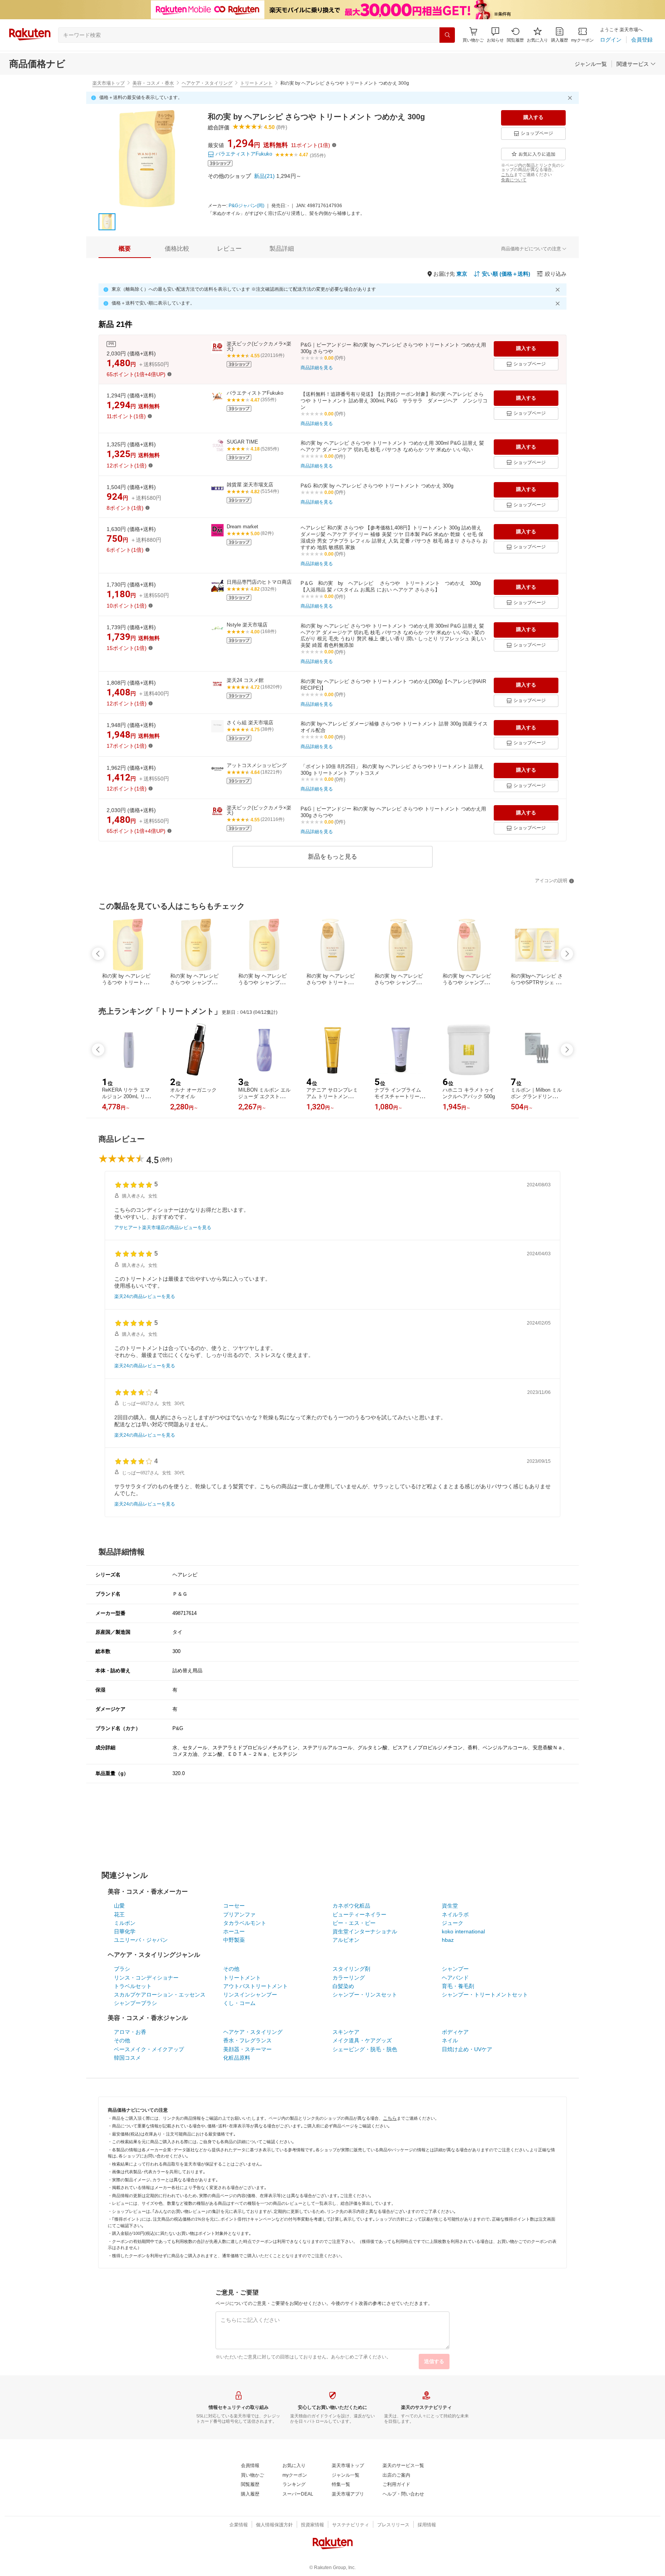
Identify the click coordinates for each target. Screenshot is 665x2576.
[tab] (125, 249)
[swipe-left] (98, 954)
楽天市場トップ (109, 83)
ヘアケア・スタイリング (207, 83)
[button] (495, 35)
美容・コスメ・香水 (153, 83)
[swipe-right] (567, 954)
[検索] (447, 35)
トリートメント (256, 83)
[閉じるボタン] (571, 98)
